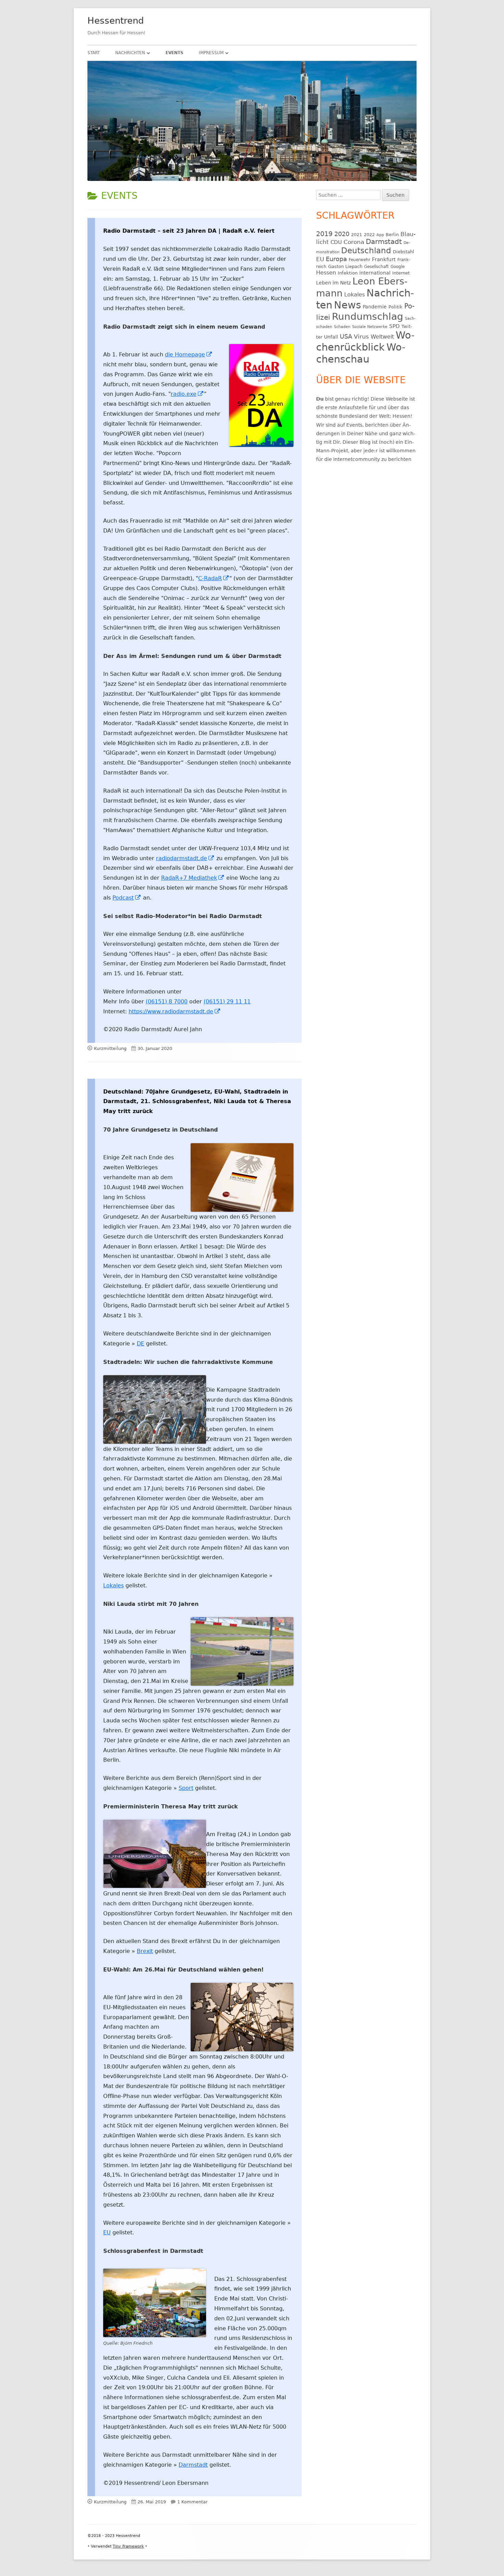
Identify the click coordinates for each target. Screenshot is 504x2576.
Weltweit (382, 337)
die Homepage (189, 355)
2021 (357, 235)
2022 (369, 235)
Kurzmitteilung (110, 1048)
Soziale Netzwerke (370, 327)
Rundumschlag (368, 316)
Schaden (342, 327)
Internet (401, 273)
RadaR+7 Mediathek (193, 878)
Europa (336, 259)
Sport (186, 1788)
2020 (342, 234)
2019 (324, 234)
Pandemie (375, 307)
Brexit (145, 1951)
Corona (354, 242)
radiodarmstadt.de (185, 858)
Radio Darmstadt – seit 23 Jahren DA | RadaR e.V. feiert (189, 231)
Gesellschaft (376, 267)
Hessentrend (116, 21)
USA (346, 336)
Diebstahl (404, 252)
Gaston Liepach (345, 266)
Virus (361, 337)
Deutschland (366, 251)
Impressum (211, 53)
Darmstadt (193, 2465)
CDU (336, 242)
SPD (394, 326)
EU (107, 2232)
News (347, 305)
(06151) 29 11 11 (227, 1002)
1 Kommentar (192, 2502)
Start (94, 53)
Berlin (392, 235)
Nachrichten (130, 53)
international (375, 273)
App (380, 235)
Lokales (113, 1585)
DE (141, 1344)
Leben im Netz (333, 283)
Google (398, 267)
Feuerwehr (359, 260)
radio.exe (187, 394)
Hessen (326, 273)
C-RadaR (214, 578)
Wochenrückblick (365, 341)
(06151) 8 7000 (167, 1002)
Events (175, 53)
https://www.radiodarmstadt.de (175, 1011)
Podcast (127, 898)
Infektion (348, 273)
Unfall (331, 337)
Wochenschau (361, 353)
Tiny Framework (128, 2546)
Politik (395, 307)
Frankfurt (384, 259)
